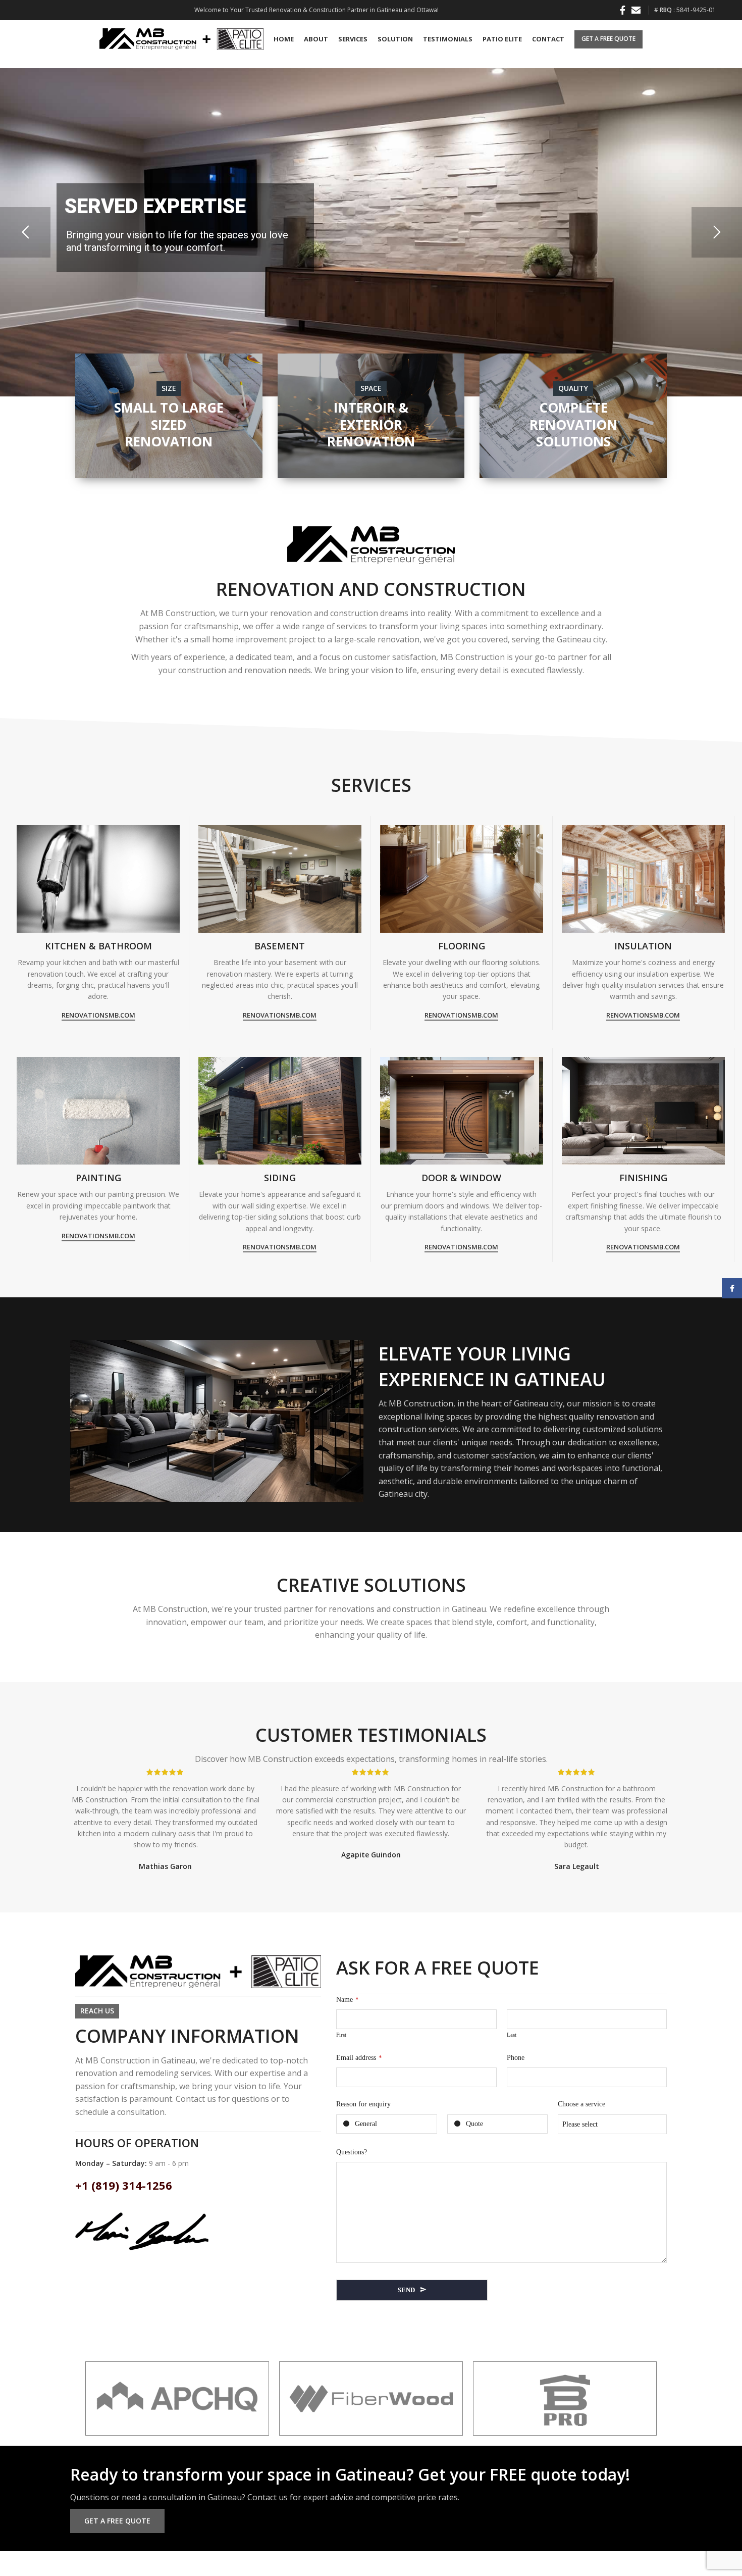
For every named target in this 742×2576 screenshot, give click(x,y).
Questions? (352, 2152)
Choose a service (581, 2104)
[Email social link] (636, 10)
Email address (359, 2058)
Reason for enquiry (363, 2104)
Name (348, 2000)
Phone (516, 2058)
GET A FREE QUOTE (608, 39)
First (341, 2035)
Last (512, 2035)
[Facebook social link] (623, 10)
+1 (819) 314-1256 (124, 2185)
